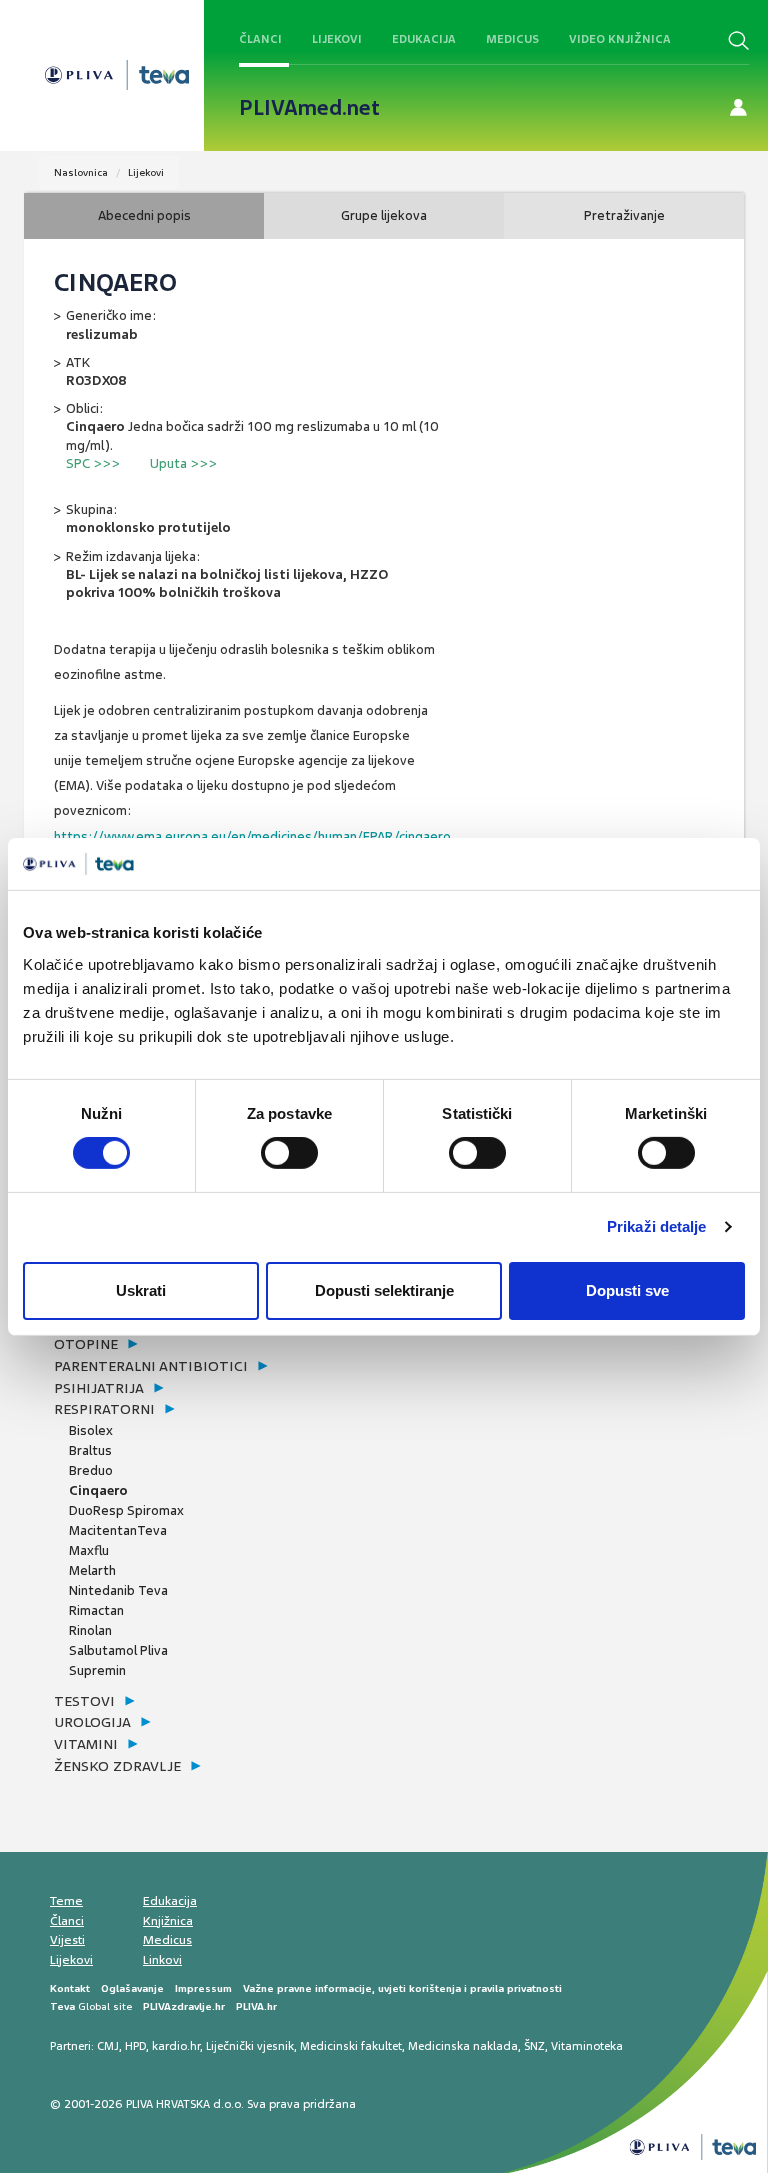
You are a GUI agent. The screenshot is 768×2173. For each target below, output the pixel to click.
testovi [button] (84, 1701)
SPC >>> (93, 463)
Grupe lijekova (384, 215)
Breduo (91, 1470)
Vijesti (67, 1940)
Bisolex (91, 1430)
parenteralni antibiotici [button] (151, 1366)
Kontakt (70, 1988)
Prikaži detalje (657, 1226)
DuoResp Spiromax (126, 1510)
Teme (66, 1901)
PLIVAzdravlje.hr (184, 2006)
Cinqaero (98, 1490)
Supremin (97, 1670)
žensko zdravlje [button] (117, 1766)
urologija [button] (92, 1722)
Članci (260, 39)
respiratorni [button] (104, 1409)
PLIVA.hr (256, 2006)
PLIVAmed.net (309, 108)
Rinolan (90, 1630)
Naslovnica (81, 172)
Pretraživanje (624, 215)
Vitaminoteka (587, 2046)
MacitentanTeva (118, 1530)
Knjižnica (168, 1921)
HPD (135, 2046)
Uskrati (141, 1290)
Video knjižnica (620, 39)
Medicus (512, 39)
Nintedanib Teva (118, 1590)
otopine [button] (86, 1344)
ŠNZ (534, 2046)
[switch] (289, 1153)
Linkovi (162, 1960)
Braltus (90, 1450)
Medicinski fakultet (351, 2046)
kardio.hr (176, 2046)
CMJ (108, 2046)
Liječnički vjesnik (250, 2046)
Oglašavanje (132, 1988)
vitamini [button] (86, 1744)
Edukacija (424, 39)
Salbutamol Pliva (118, 1650)
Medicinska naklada (463, 2046)
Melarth (92, 1570)
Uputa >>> (183, 463)
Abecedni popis (144, 215)
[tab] (219, 1345)
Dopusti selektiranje (384, 1290)
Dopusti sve (627, 1290)
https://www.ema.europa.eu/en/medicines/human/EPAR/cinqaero (252, 836)
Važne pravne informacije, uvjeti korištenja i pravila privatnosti (402, 1988)
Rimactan (96, 1610)
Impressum (203, 1988)
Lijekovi (337, 39)
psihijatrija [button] (99, 1388)
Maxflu (89, 1550)
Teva (62, 2006)
